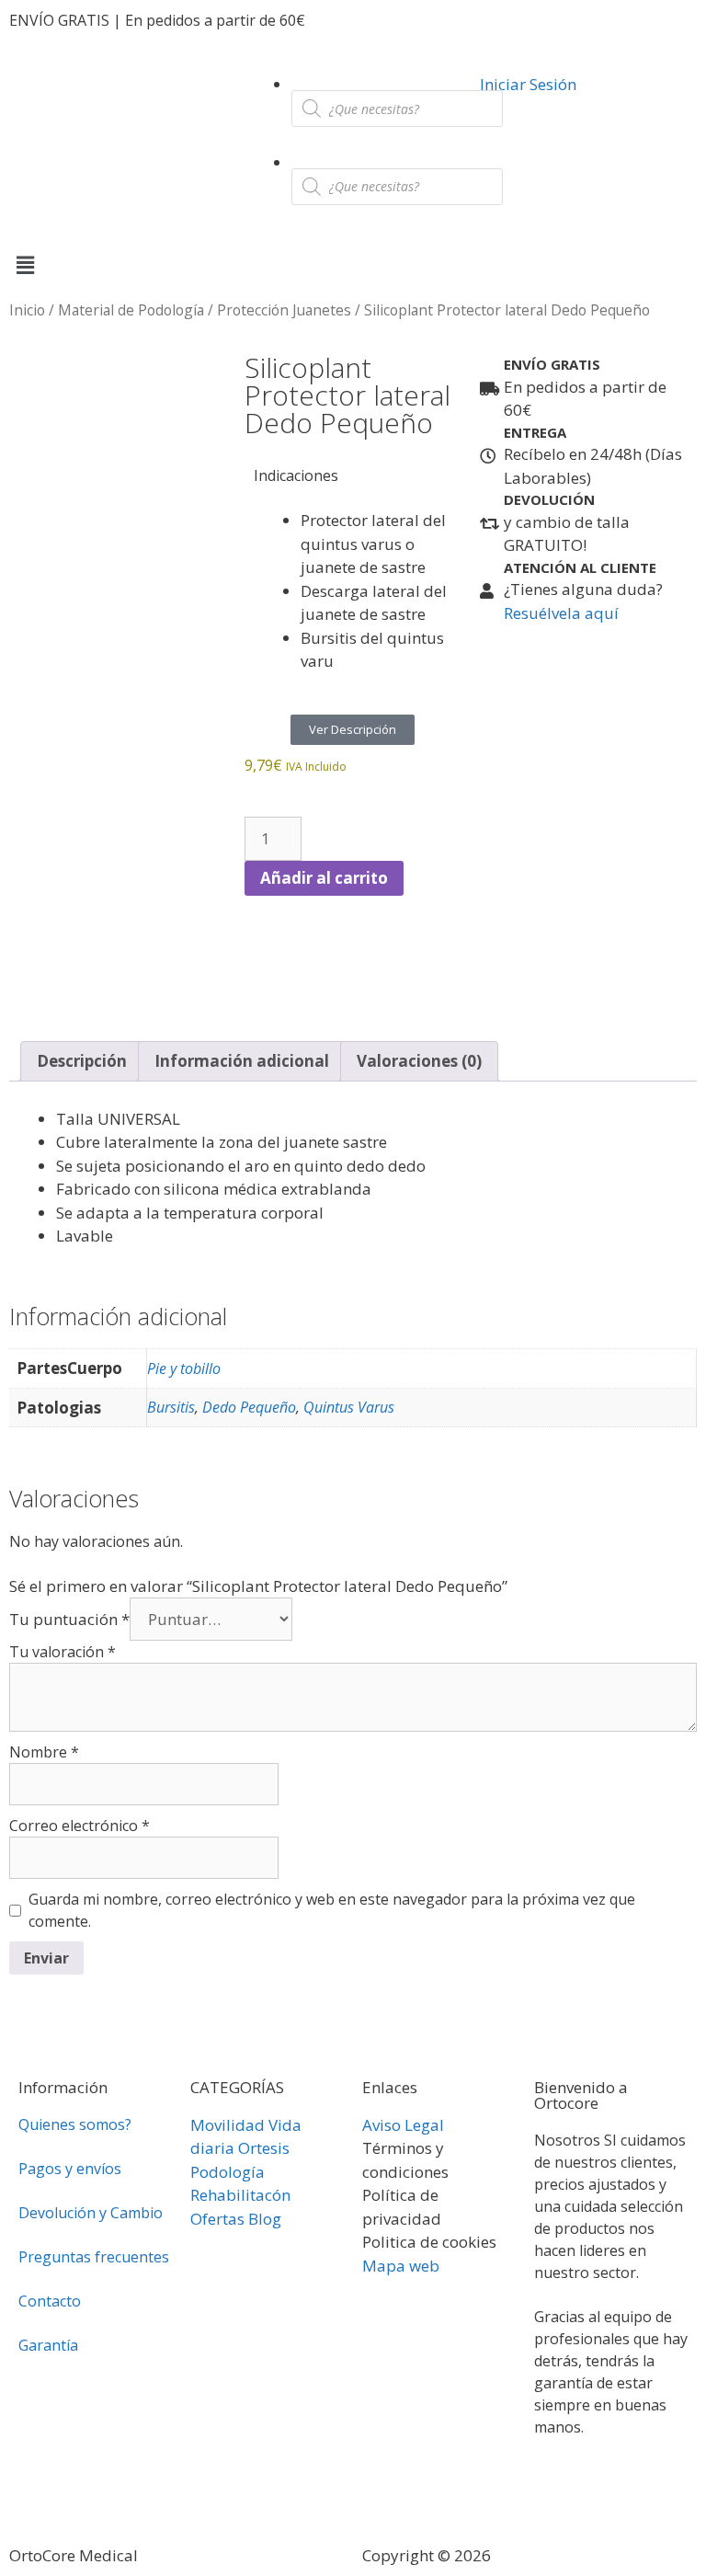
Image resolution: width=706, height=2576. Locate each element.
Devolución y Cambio (91, 2213)
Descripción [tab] (82, 1061)
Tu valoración (63, 1652)
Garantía (48, 2345)
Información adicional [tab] (242, 1061)
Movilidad (228, 2125)
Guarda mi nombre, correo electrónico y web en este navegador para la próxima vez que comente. (332, 1910)
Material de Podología (131, 310)
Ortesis (264, 2148)
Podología (228, 2172)
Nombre (44, 1752)
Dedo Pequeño (249, 1407)
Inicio (27, 310)
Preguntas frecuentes (94, 2257)
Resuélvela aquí (561, 613)
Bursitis (171, 1407)
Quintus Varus (349, 1407)
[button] (353, 264)
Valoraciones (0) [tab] (419, 1061)
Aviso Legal (403, 2125)
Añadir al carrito (324, 878)
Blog (265, 2219)
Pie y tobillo (184, 1368)
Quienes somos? (75, 2124)
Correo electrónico (80, 1826)
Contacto (50, 2301)
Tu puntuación (69, 1619)
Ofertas (217, 2219)
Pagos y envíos (70, 2169)
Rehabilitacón (240, 2195)
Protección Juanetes (284, 310)
